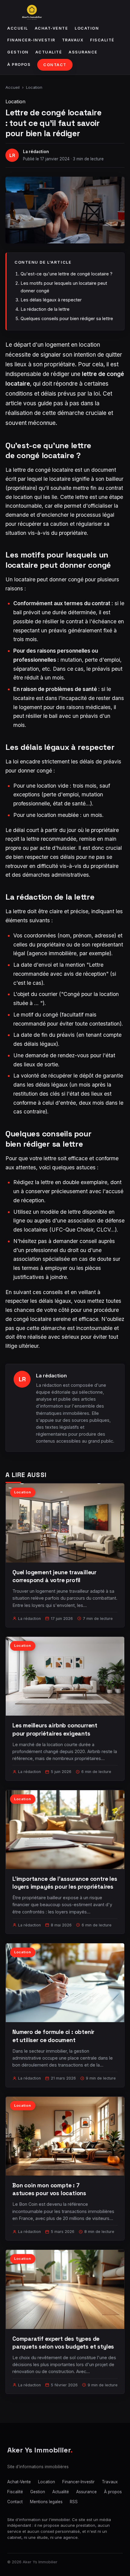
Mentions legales (46, 2502)
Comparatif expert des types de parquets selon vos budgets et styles (63, 2343)
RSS (74, 2502)
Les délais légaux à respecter (51, 300)
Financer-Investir (31, 40)
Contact (55, 65)
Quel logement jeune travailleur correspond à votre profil (54, 1576)
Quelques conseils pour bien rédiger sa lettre (67, 318)
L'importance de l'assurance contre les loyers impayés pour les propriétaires (65, 1883)
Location (87, 28)
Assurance (83, 52)
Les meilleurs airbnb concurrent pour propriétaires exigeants (55, 1729)
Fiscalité (102, 40)
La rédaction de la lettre (45, 309)
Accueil (18, 28)
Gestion (18, 52)
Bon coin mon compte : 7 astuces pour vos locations (49, 2189)
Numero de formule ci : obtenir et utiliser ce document (53, 2036)
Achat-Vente (52, 28)
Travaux (73, 40)
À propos (19, 64)
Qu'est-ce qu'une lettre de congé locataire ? (67, 274)
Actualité (49, 52)
